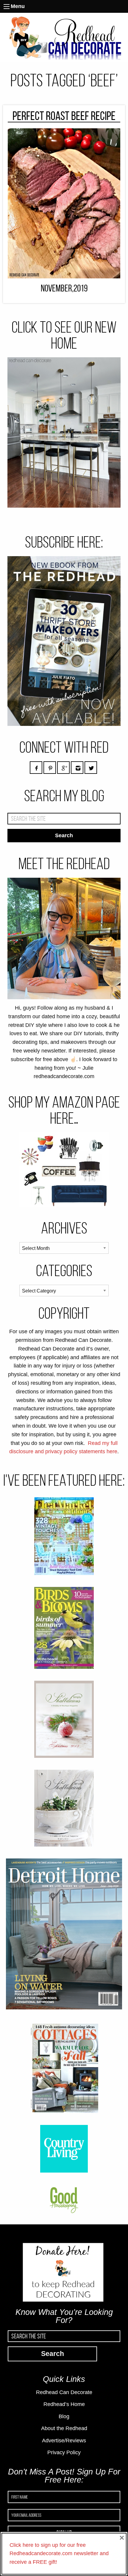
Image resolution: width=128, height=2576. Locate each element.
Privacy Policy (64, 2452)
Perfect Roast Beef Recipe (64, 116)
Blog (64, 2416)
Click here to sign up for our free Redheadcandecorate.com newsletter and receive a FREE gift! (59, 2554)
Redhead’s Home (64, 2404)
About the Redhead (64, 2428)
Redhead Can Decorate (64, 2392)
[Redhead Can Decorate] (64, 37)
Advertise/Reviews (64, 2441)
